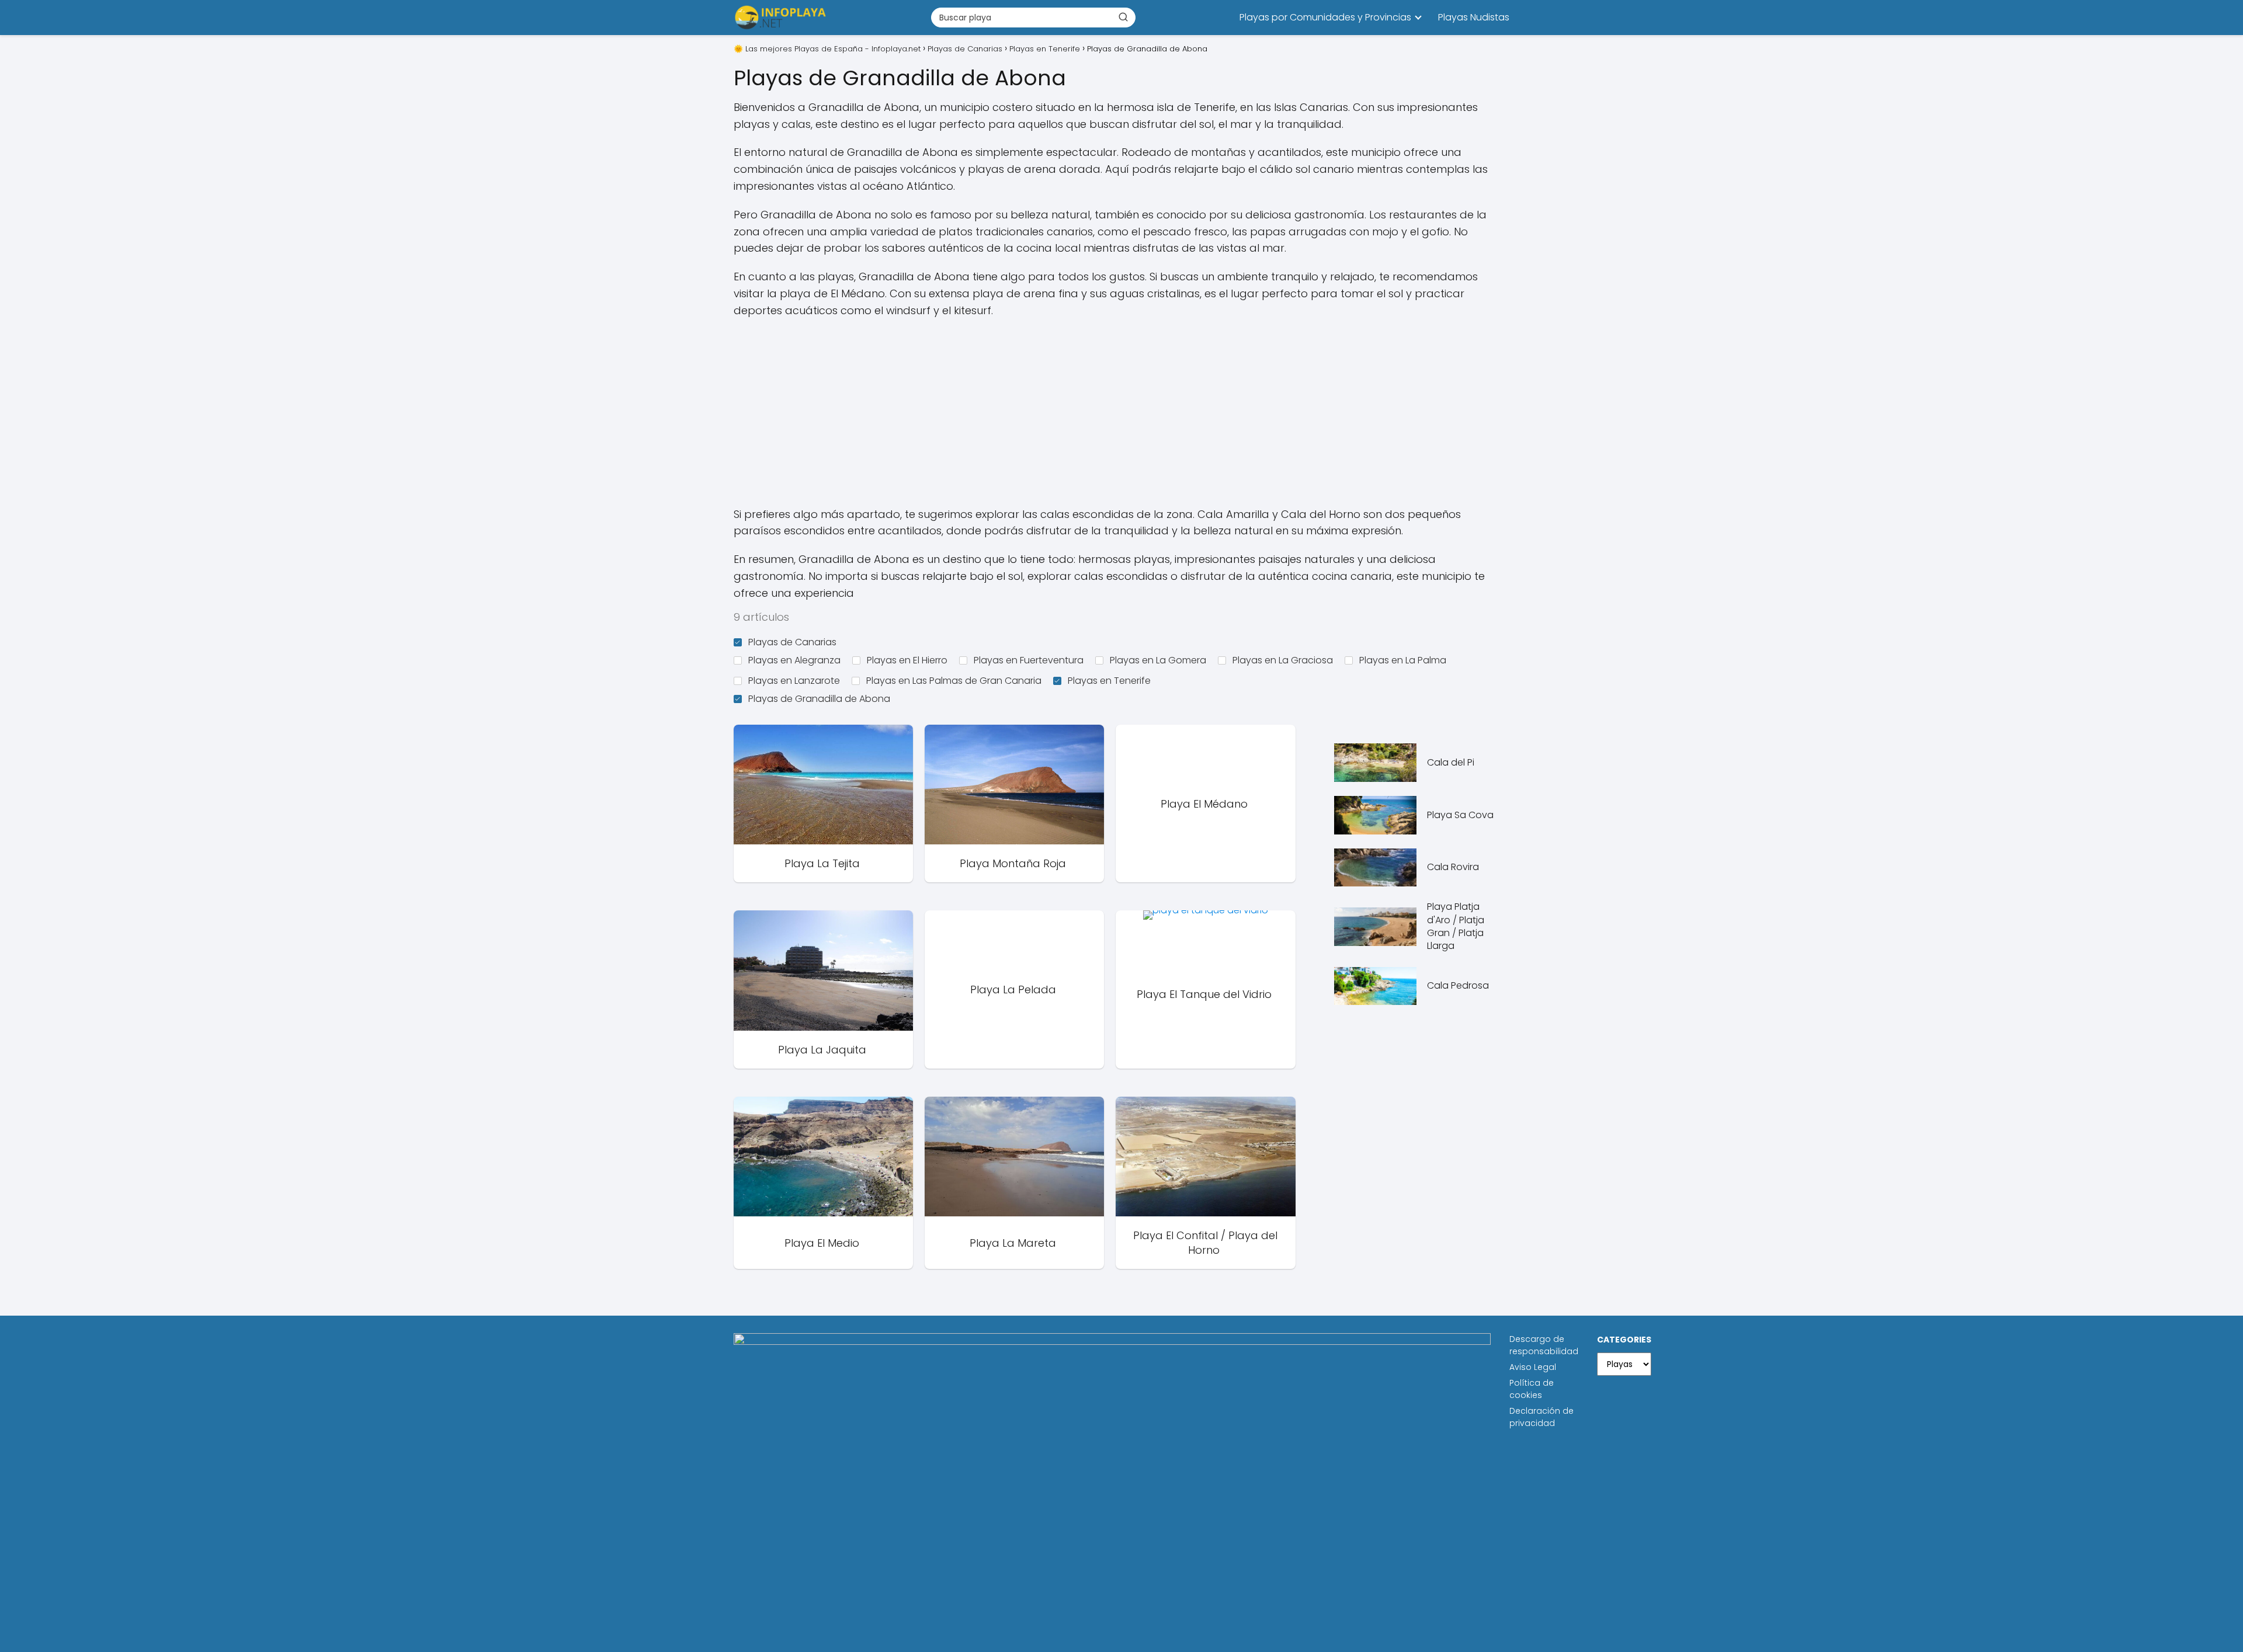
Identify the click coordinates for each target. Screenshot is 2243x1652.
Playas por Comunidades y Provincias (1325, 17)
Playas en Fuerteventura (1029, 660)
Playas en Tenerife (1109, 681)
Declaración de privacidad (1541, 1417)
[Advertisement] (1121, 413)
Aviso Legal (1533, 1367)
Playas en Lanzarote (794, 681)
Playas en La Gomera (1158, 660)
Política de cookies (1532, 1389)
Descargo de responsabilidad (1544, 1345)
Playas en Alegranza (794, 660)
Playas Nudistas (1474, 17)
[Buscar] (1123, 17)
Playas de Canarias (792, 642)
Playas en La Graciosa (1283, 660)
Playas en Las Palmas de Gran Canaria (954, 681)
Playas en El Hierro (907, 660)
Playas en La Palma (1403, 660)
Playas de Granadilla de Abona (819, 699)
